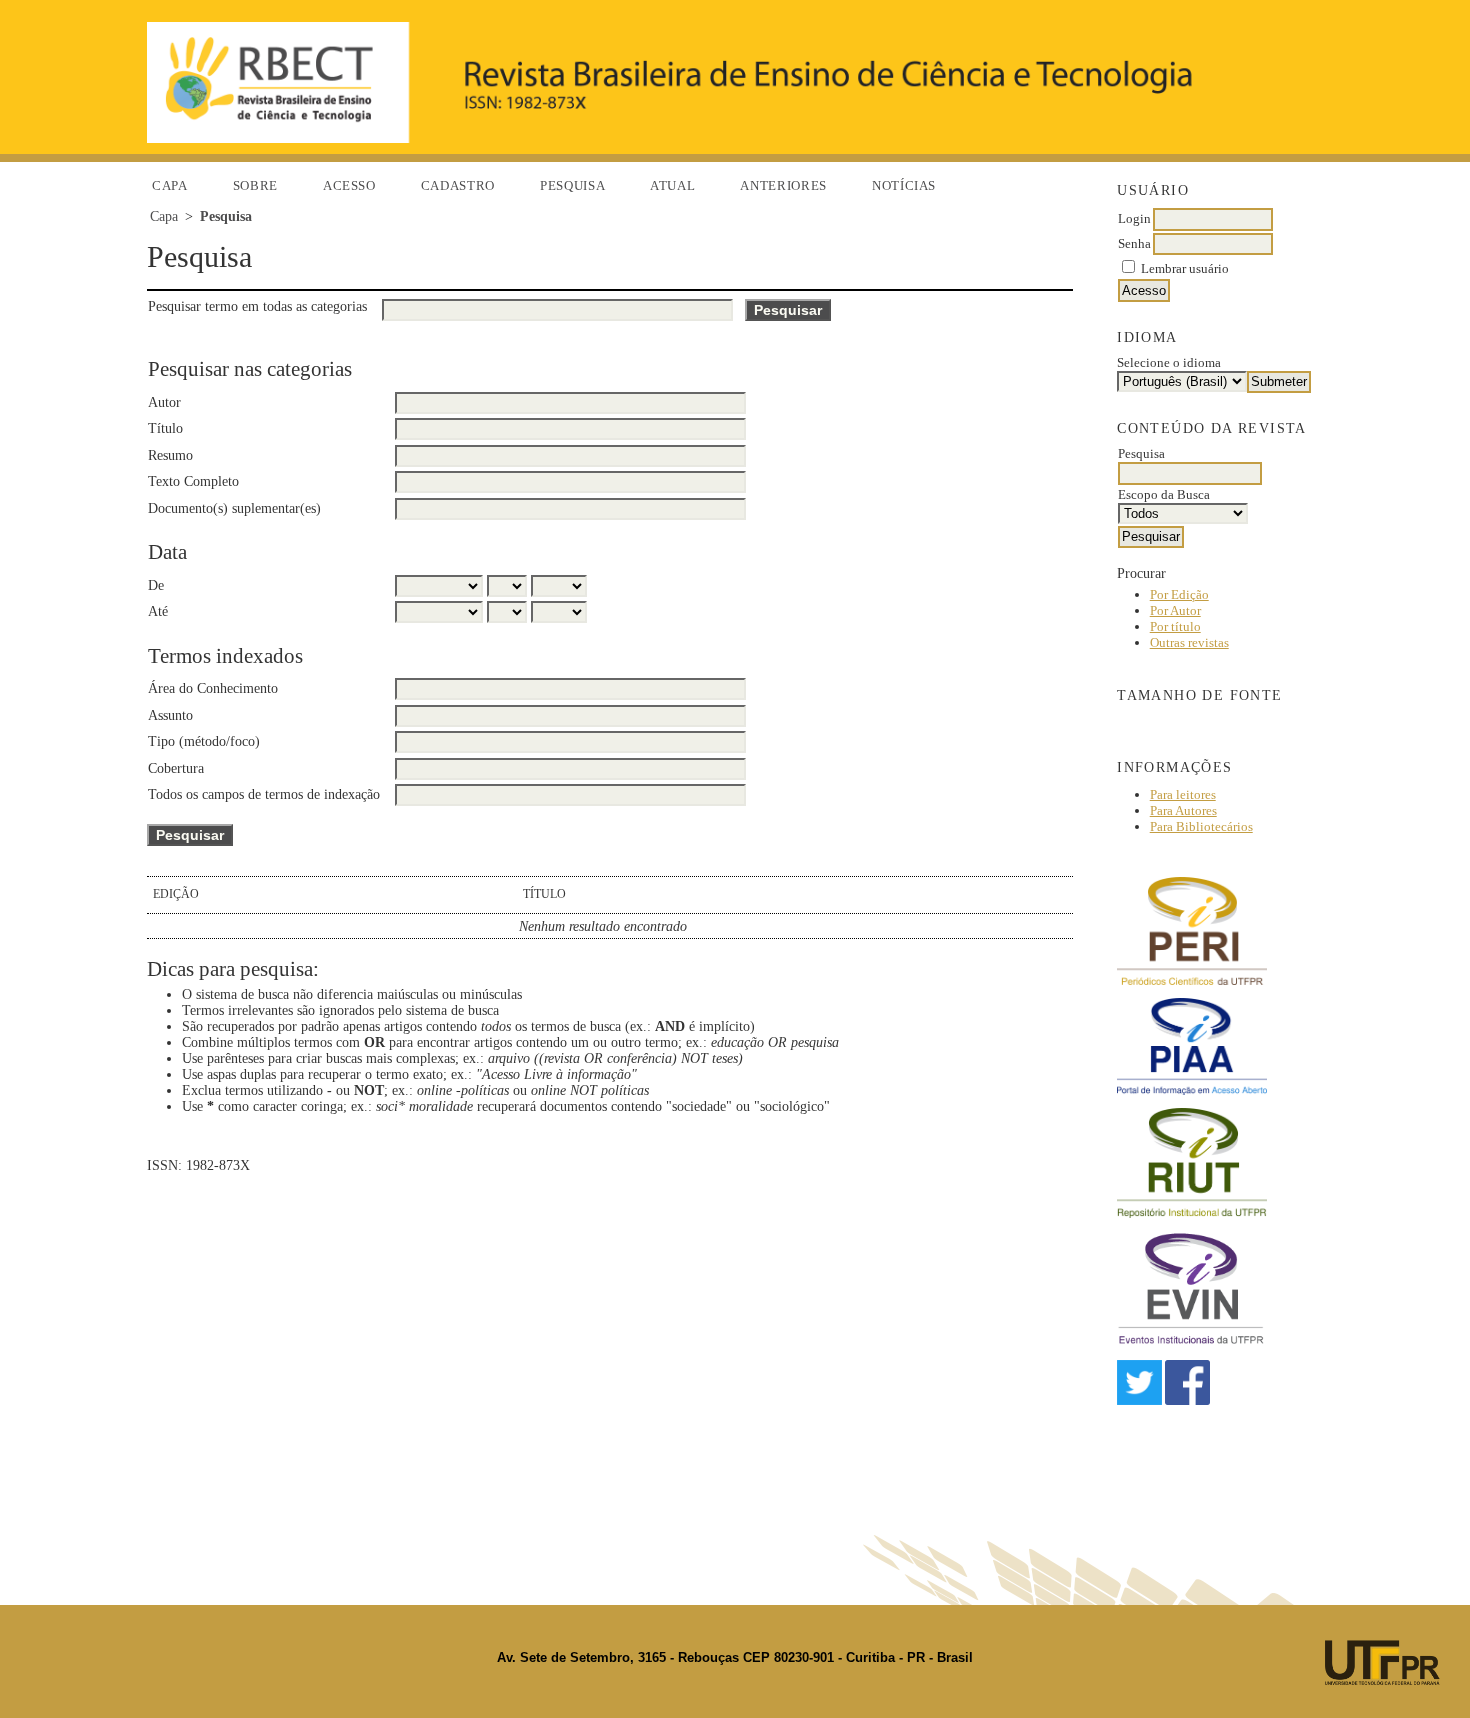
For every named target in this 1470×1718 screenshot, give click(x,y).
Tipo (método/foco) (204, 741)
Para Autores (1183, 810)
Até (158, 611)
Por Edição (1179, 594)
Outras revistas (1189, 642)
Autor (164, 402)
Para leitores (1183, 794)
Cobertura (176, 768)
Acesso (349, 185)
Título (165, 428)
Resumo (170, 455)
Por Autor (1175, 610)
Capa (170, 185)
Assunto (170, 715)
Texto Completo (193, 481)
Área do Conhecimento (213, 688)
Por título (1175, 626)
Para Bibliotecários (1201, 826)
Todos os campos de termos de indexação (264, 794)
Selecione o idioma (1169, 362)
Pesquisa (572, 185)
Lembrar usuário (1185, 268)
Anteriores (783, 185)
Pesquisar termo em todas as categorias (257, 306)
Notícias (904, 185)
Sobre (255, 185)
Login (1134, 218)
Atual (672, 185)
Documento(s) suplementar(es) (234, 508)
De (156, 585)
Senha (1134, 243)
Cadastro (458, 185)
